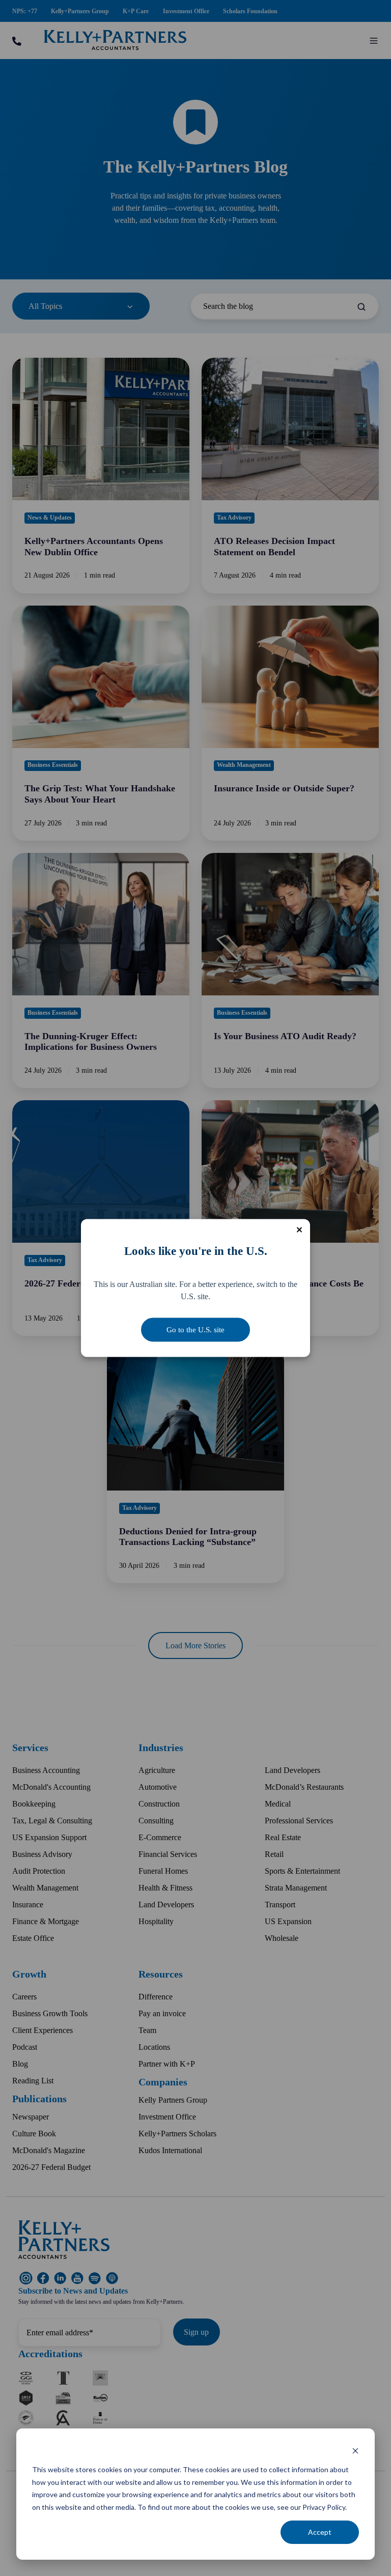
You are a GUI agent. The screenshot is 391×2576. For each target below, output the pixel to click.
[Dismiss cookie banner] (355, 2451)
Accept (320, 2532)
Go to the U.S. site (195, 1330)
